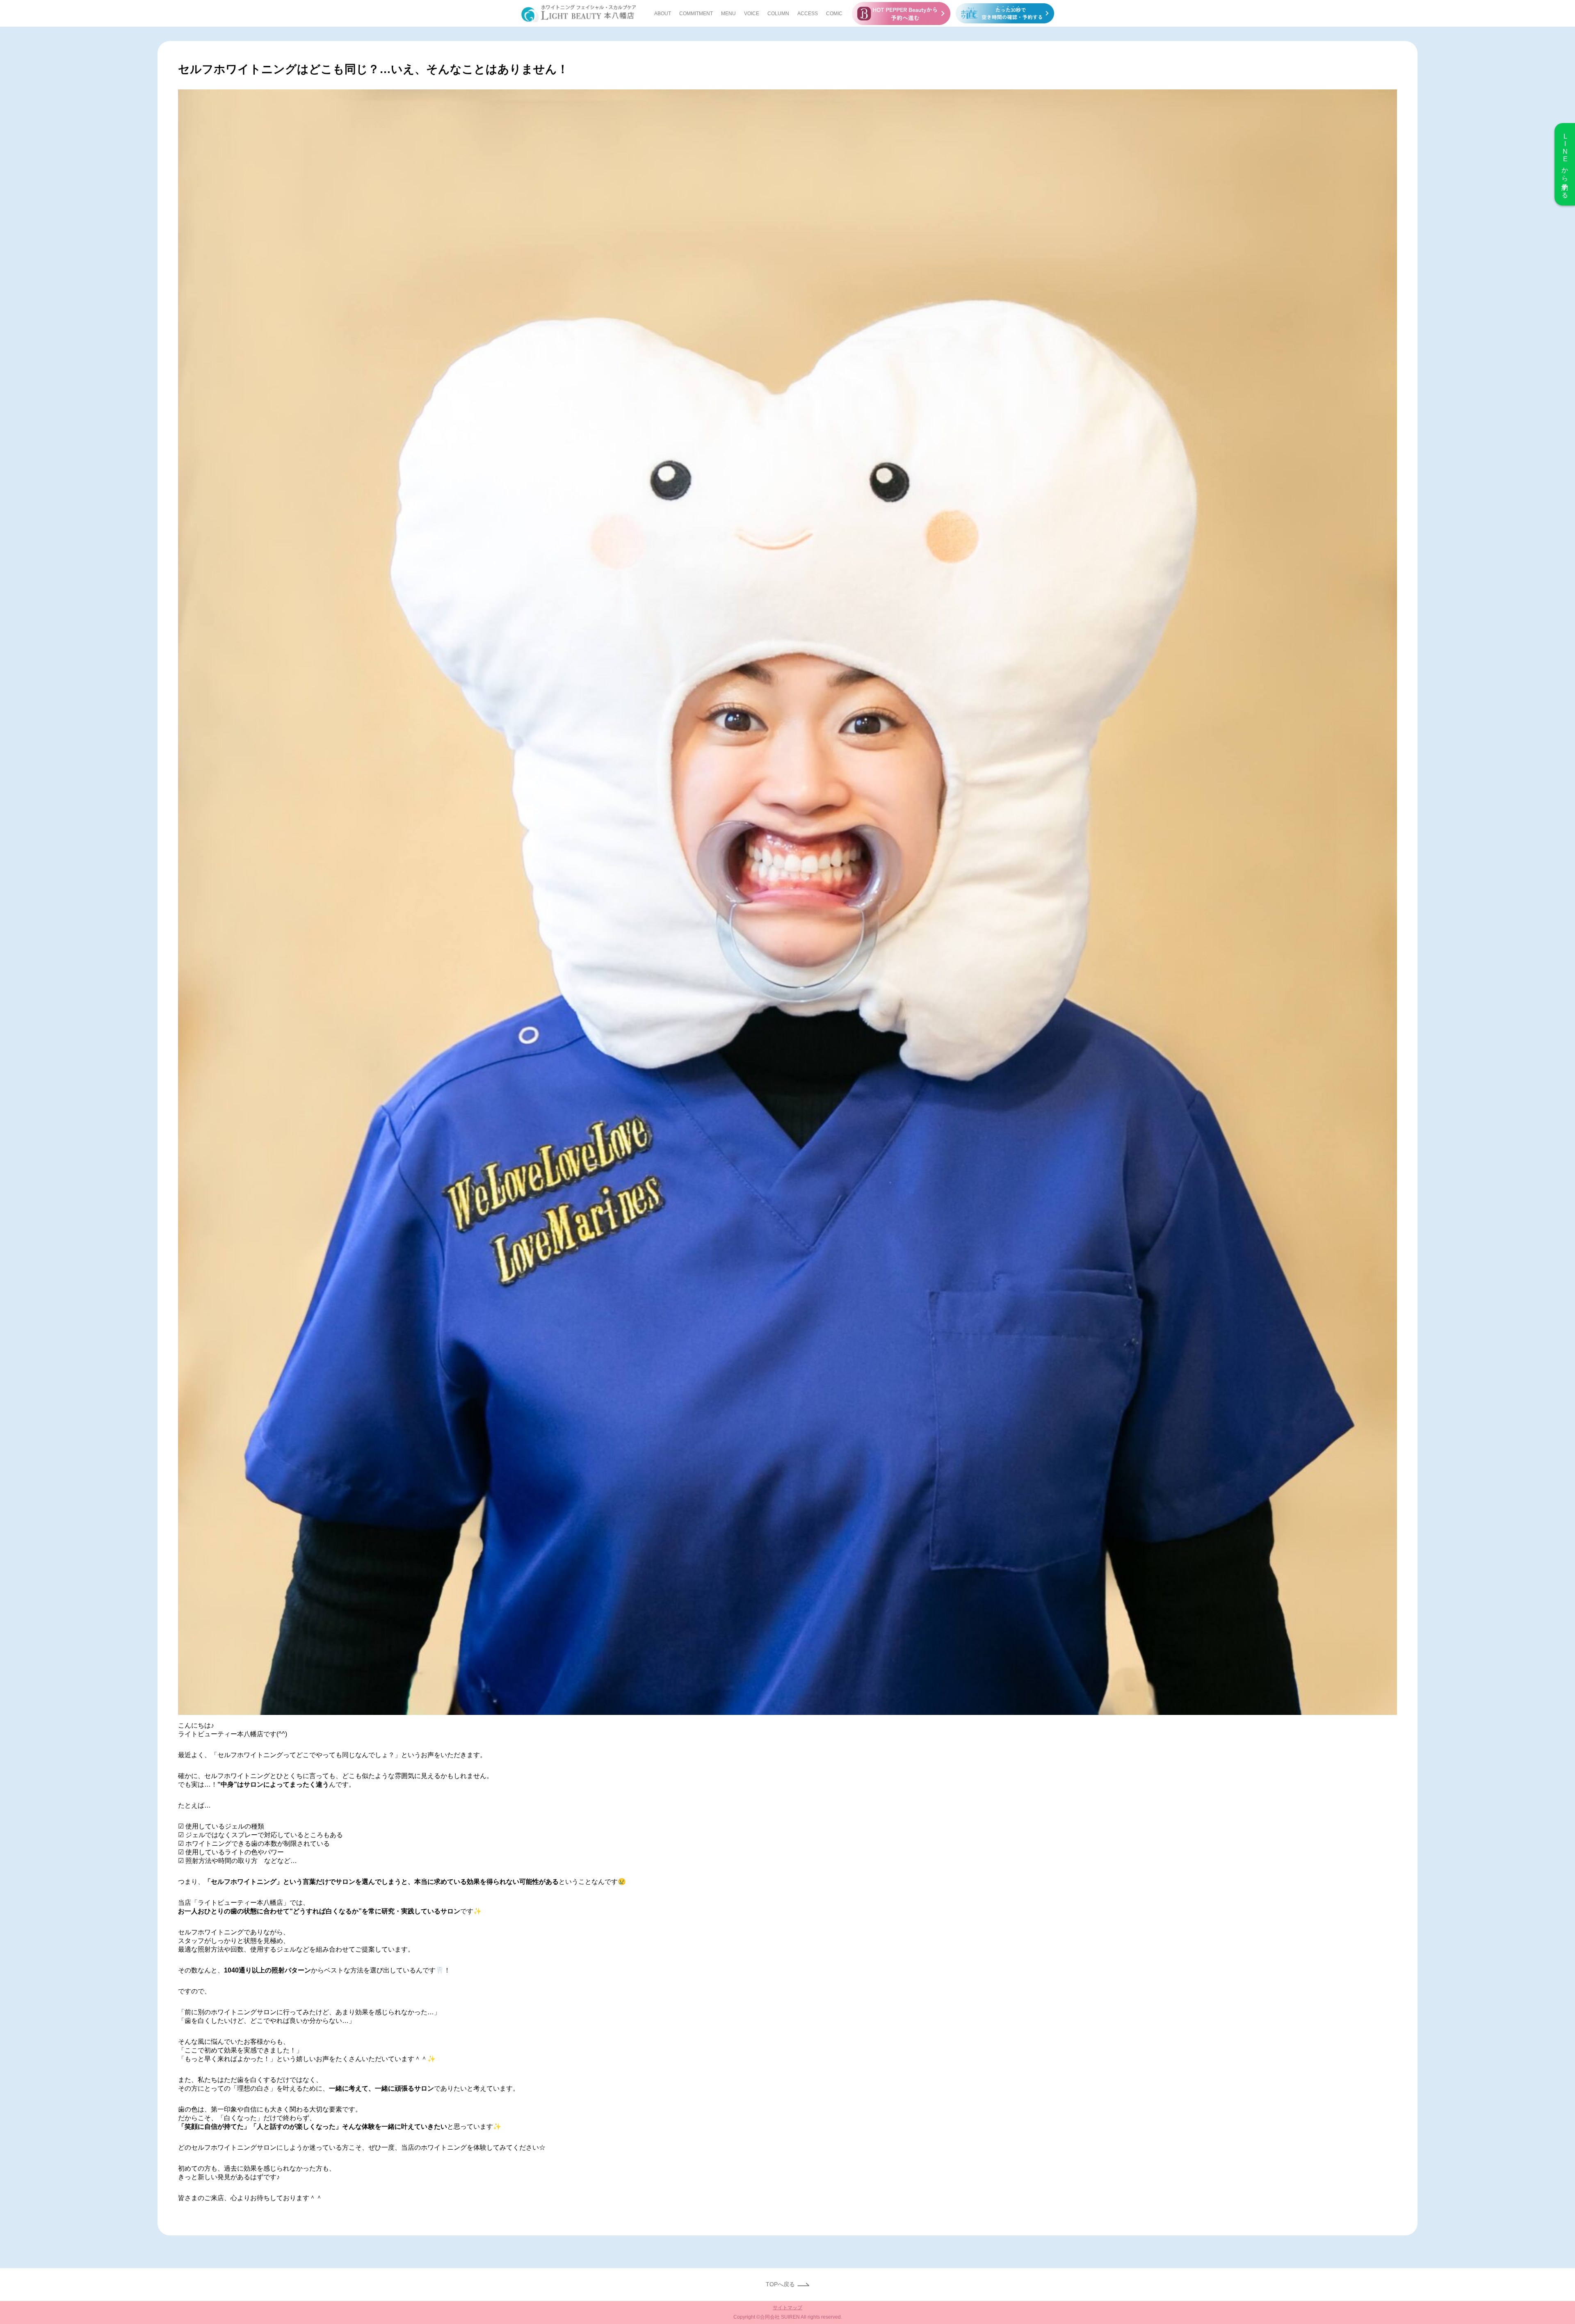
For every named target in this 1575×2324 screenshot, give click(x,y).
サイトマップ (787, 2308)
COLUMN (778, 14)
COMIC (834, 14)
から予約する (1565, 164)
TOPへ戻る (780, 2284)
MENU (728, 14)
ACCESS (808, 14)
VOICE (752, 14)
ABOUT (663, 14)
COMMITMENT (696, 14)
